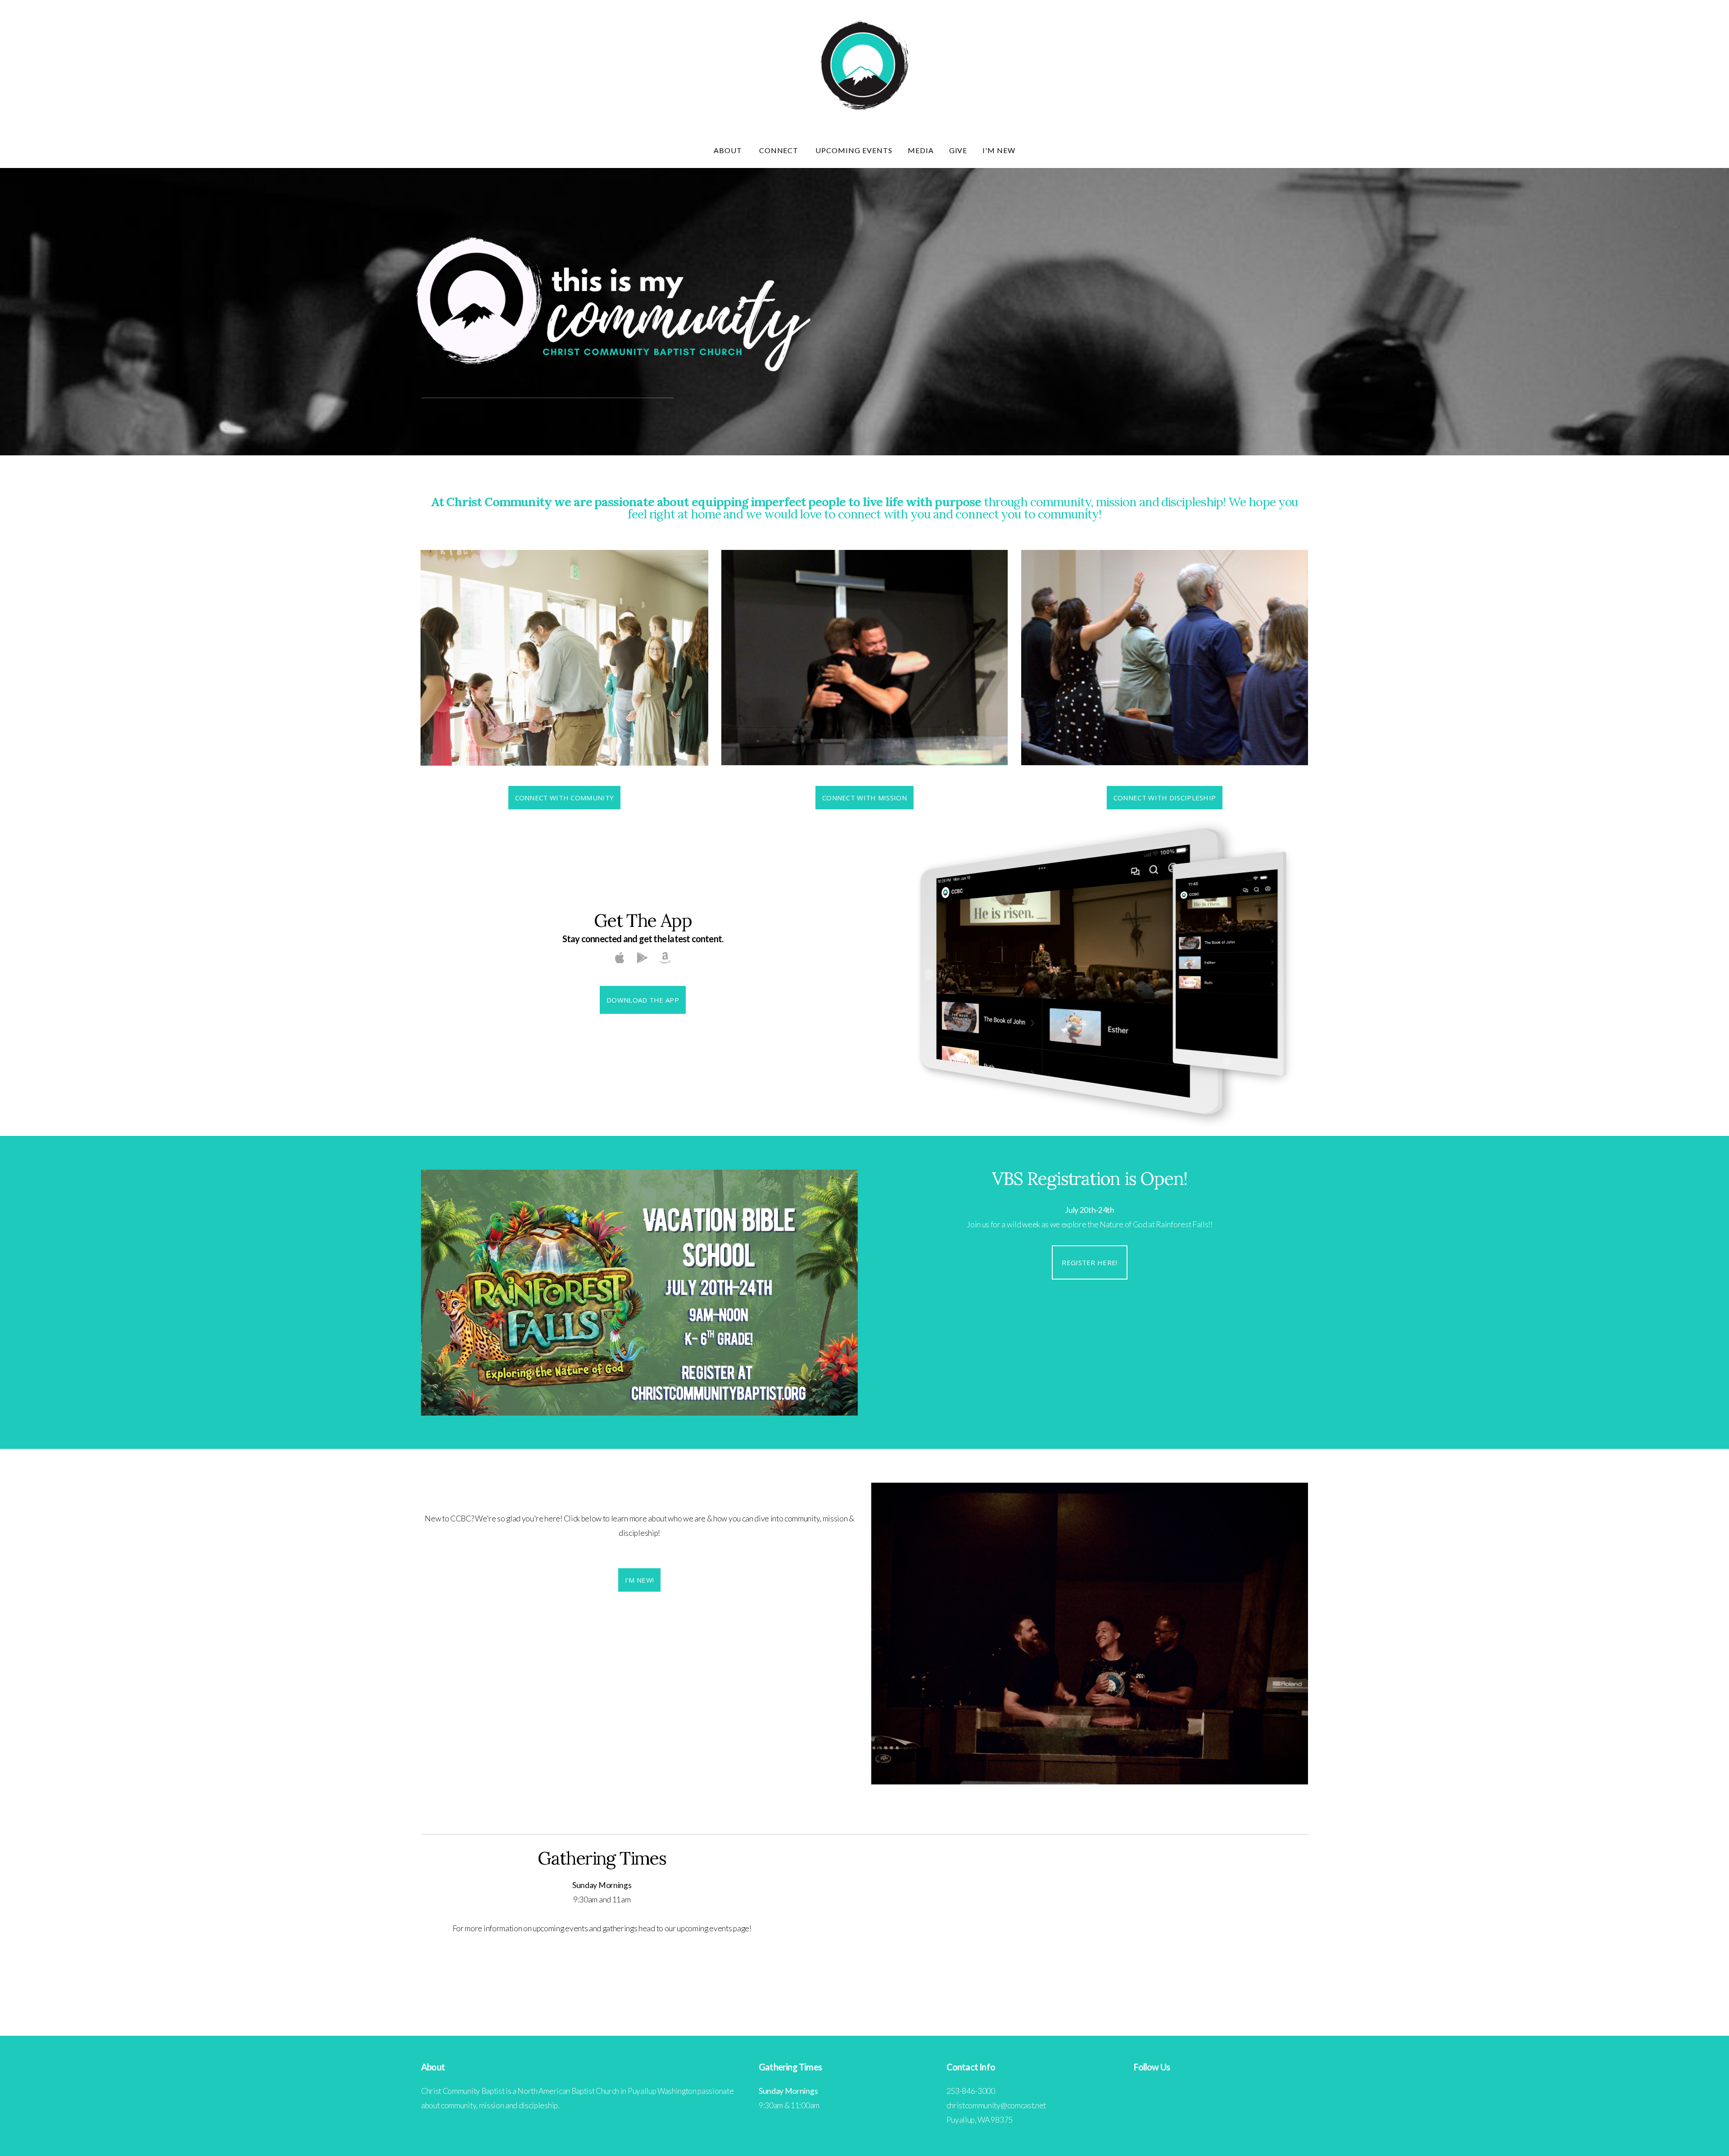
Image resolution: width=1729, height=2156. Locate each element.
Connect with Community (565, 798)
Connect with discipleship (1165, 798)
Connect (780, 150)
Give (958, 150)
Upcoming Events (854, 150)
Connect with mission (864, 798)
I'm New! (639, 1580)
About (729, 150)
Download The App (643, 1000)
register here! (1089, 1262)
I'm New (999, 150)
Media (921, 150)
